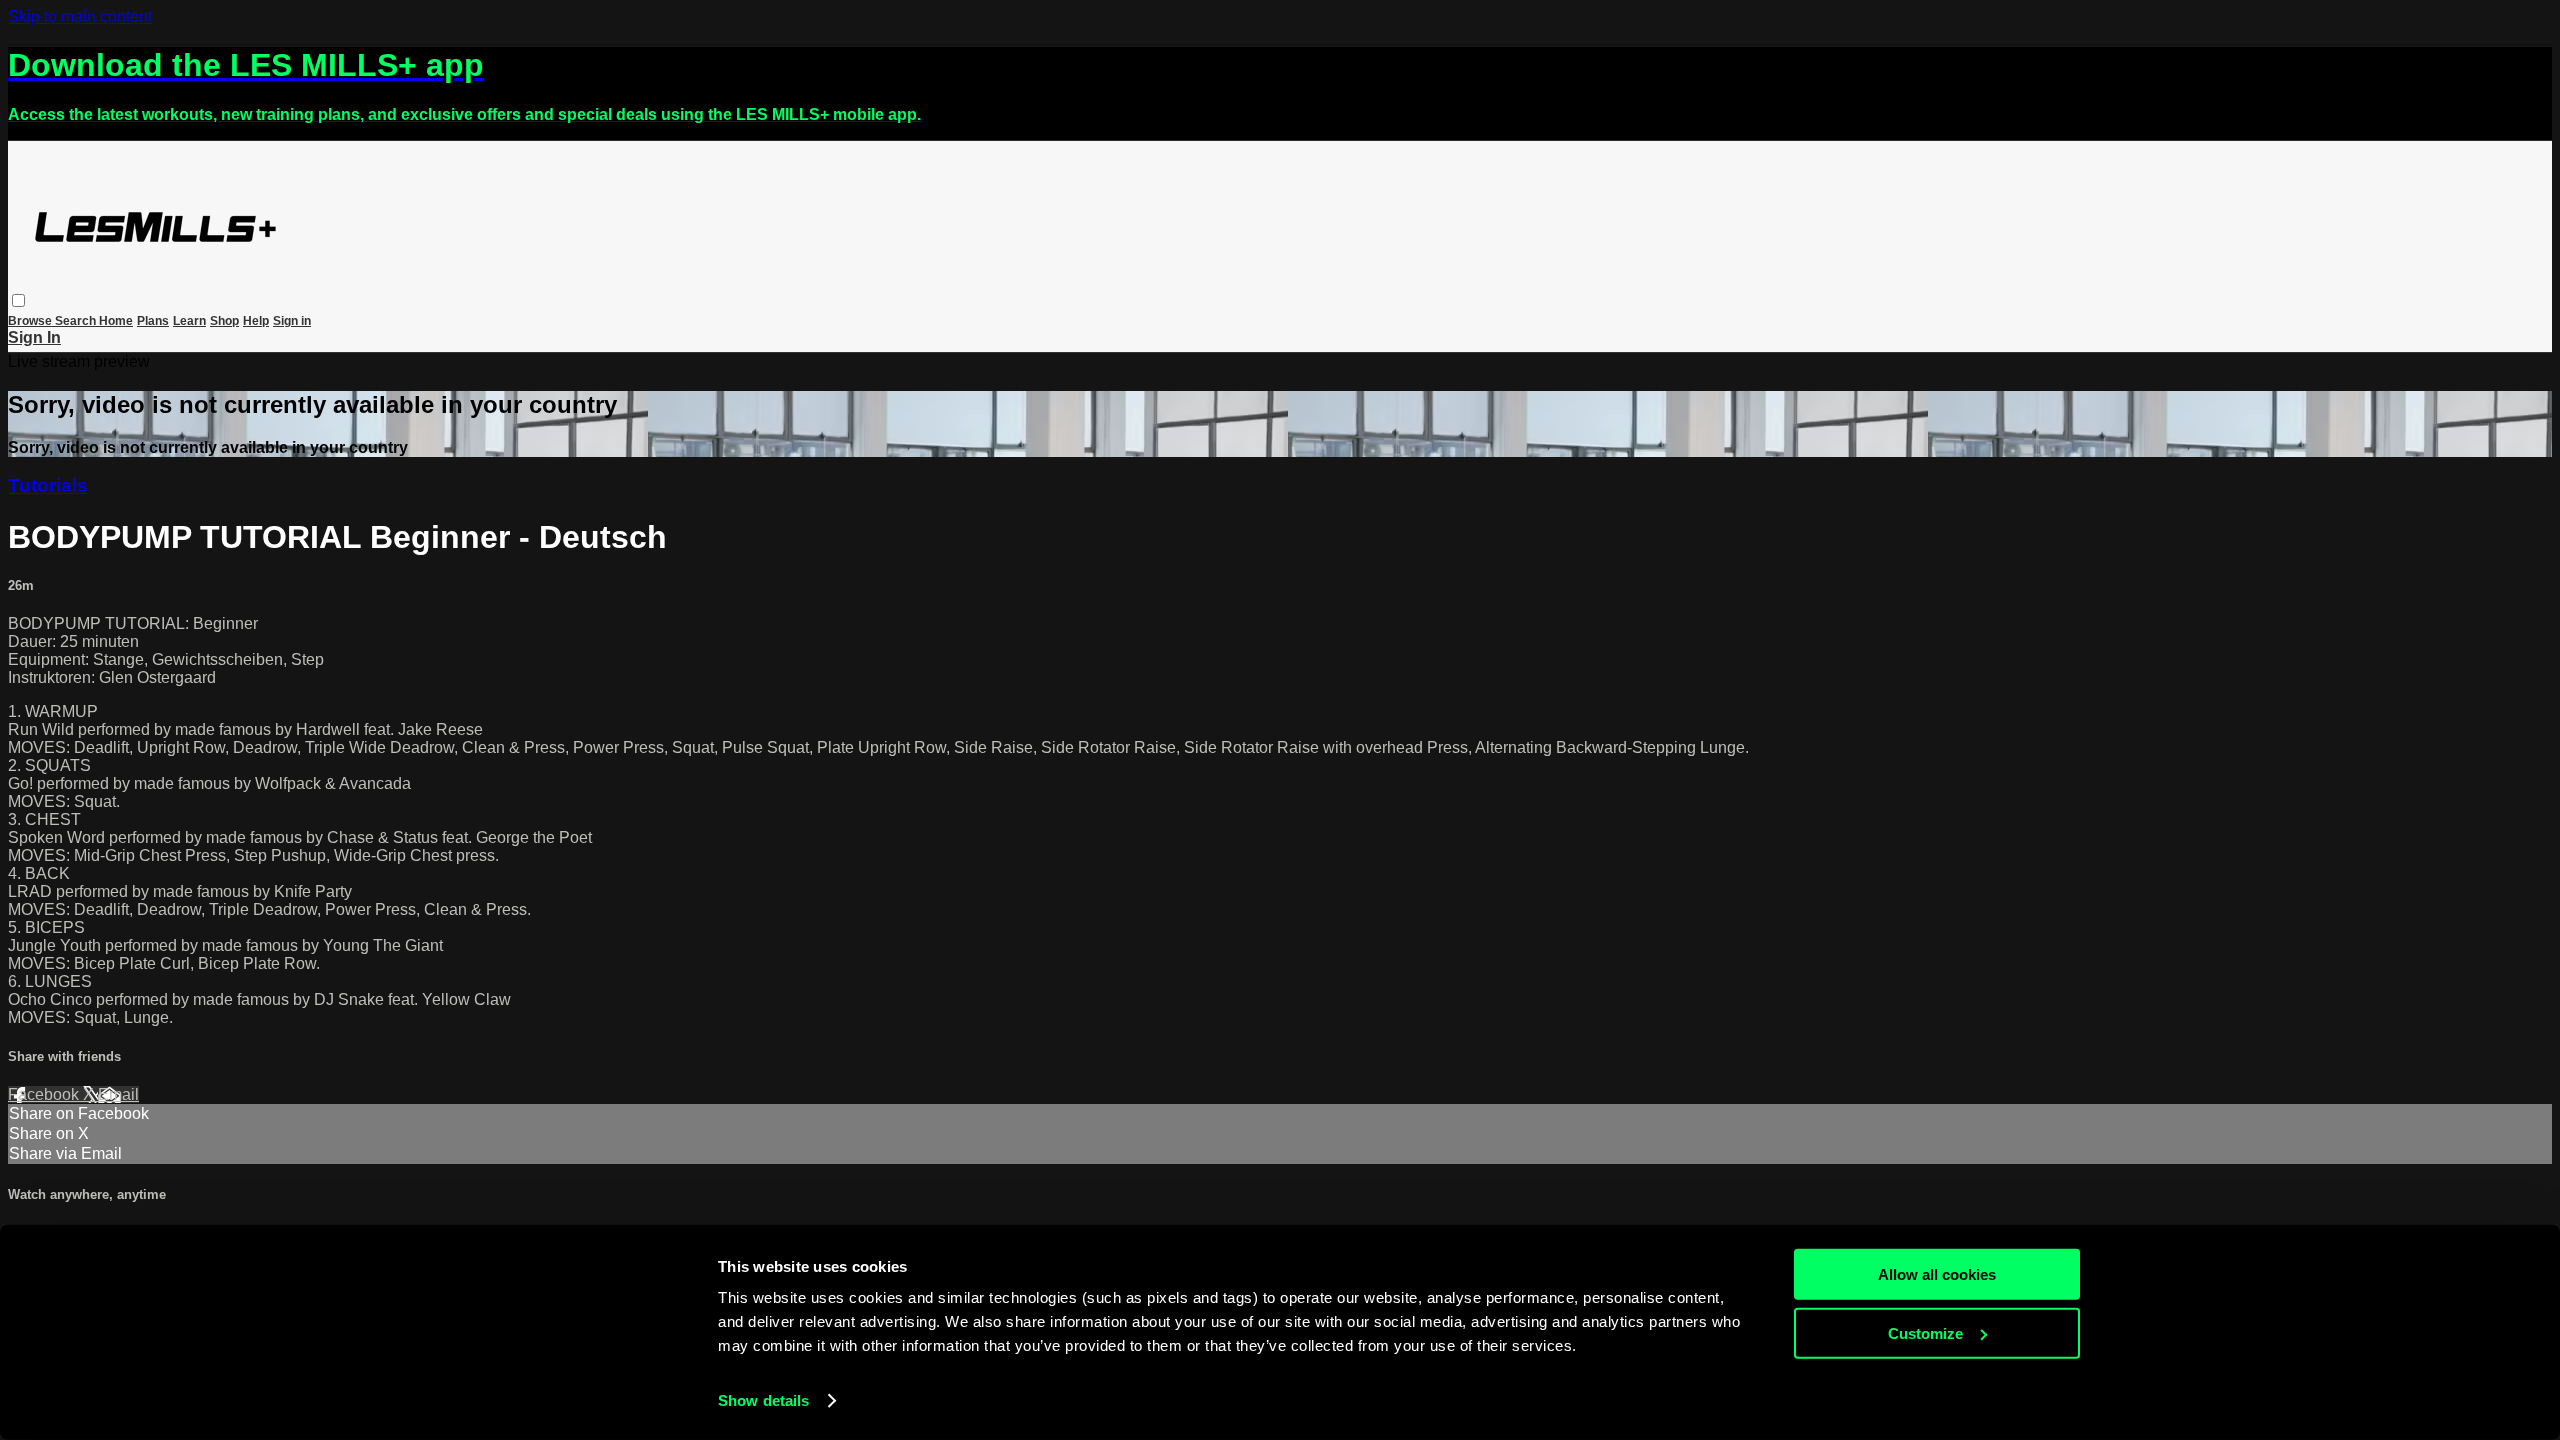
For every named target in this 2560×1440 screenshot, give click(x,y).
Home (116, 321)
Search (77, 321)
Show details (763, 1400)
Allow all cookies (1937, 1274)
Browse (31, 321)
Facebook (45, 1094)
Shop (224, 321)
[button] (18, 300)
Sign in (292, 321)
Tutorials (48, 485)
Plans (153, 321)
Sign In (34, 337)
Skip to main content (80, 16)
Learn (189, 321)
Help (256, 321)
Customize (1925, 1332)
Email (118, 1094)
